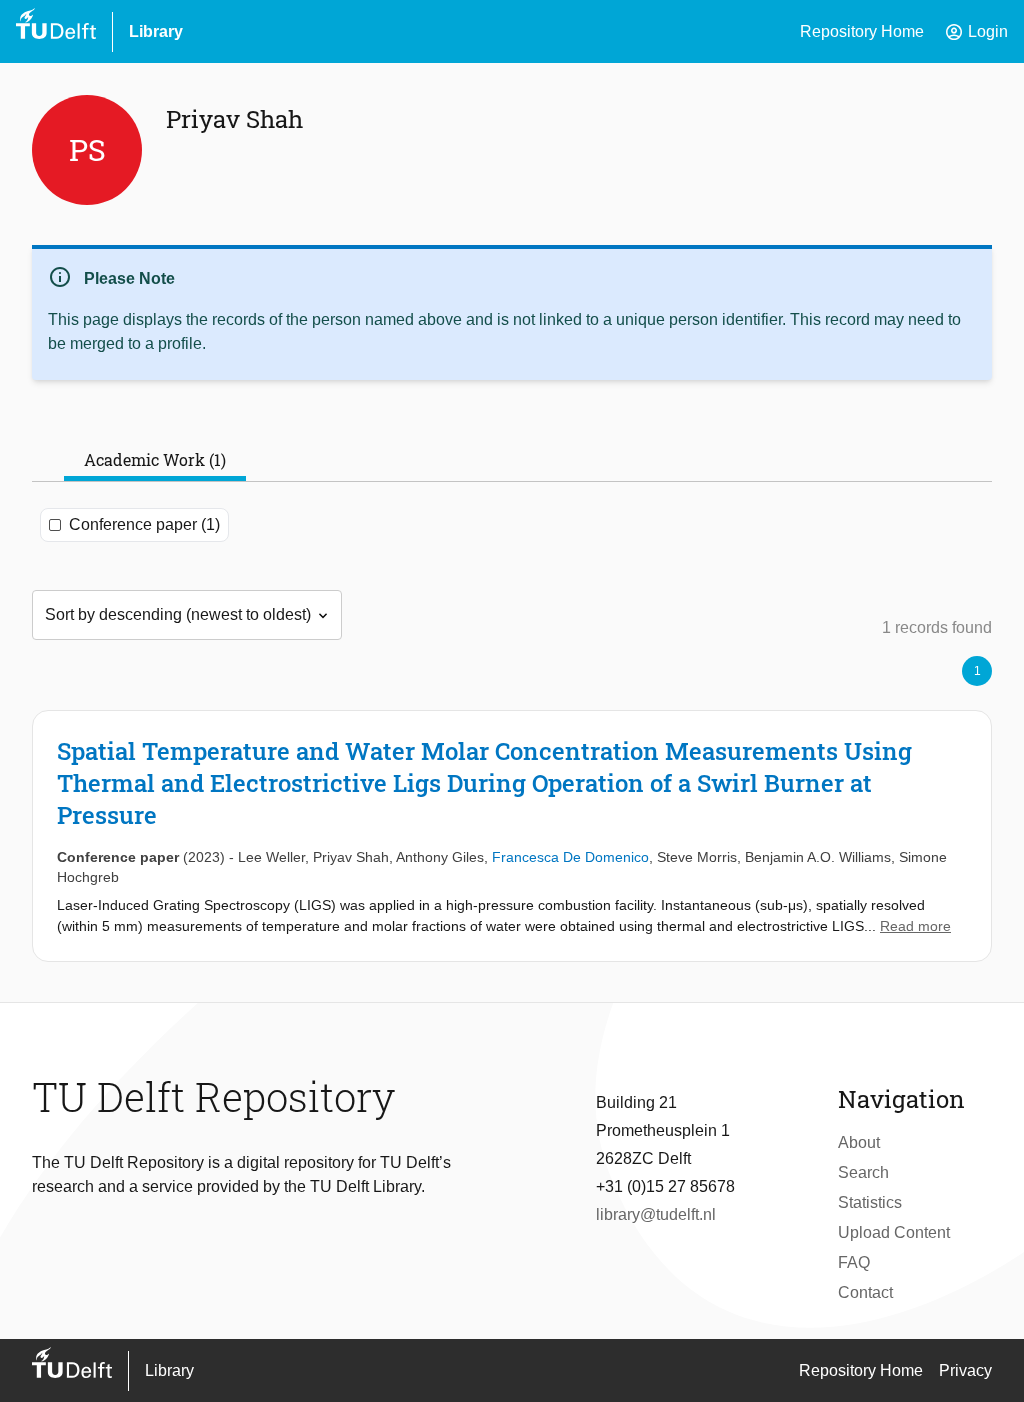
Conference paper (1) (144, 524)
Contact (865, 1292)
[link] (512, 836)
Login (976, 32)
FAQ (854, 1262)
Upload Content (894, 1232)
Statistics (870, 1202)
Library (156, 31)
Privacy (965, 1370)
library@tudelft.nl (656, 1214)
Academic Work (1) (155, 459)
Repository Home (862, 31)
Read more (915, 926)
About (859, 1142)
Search (863, 1172)
